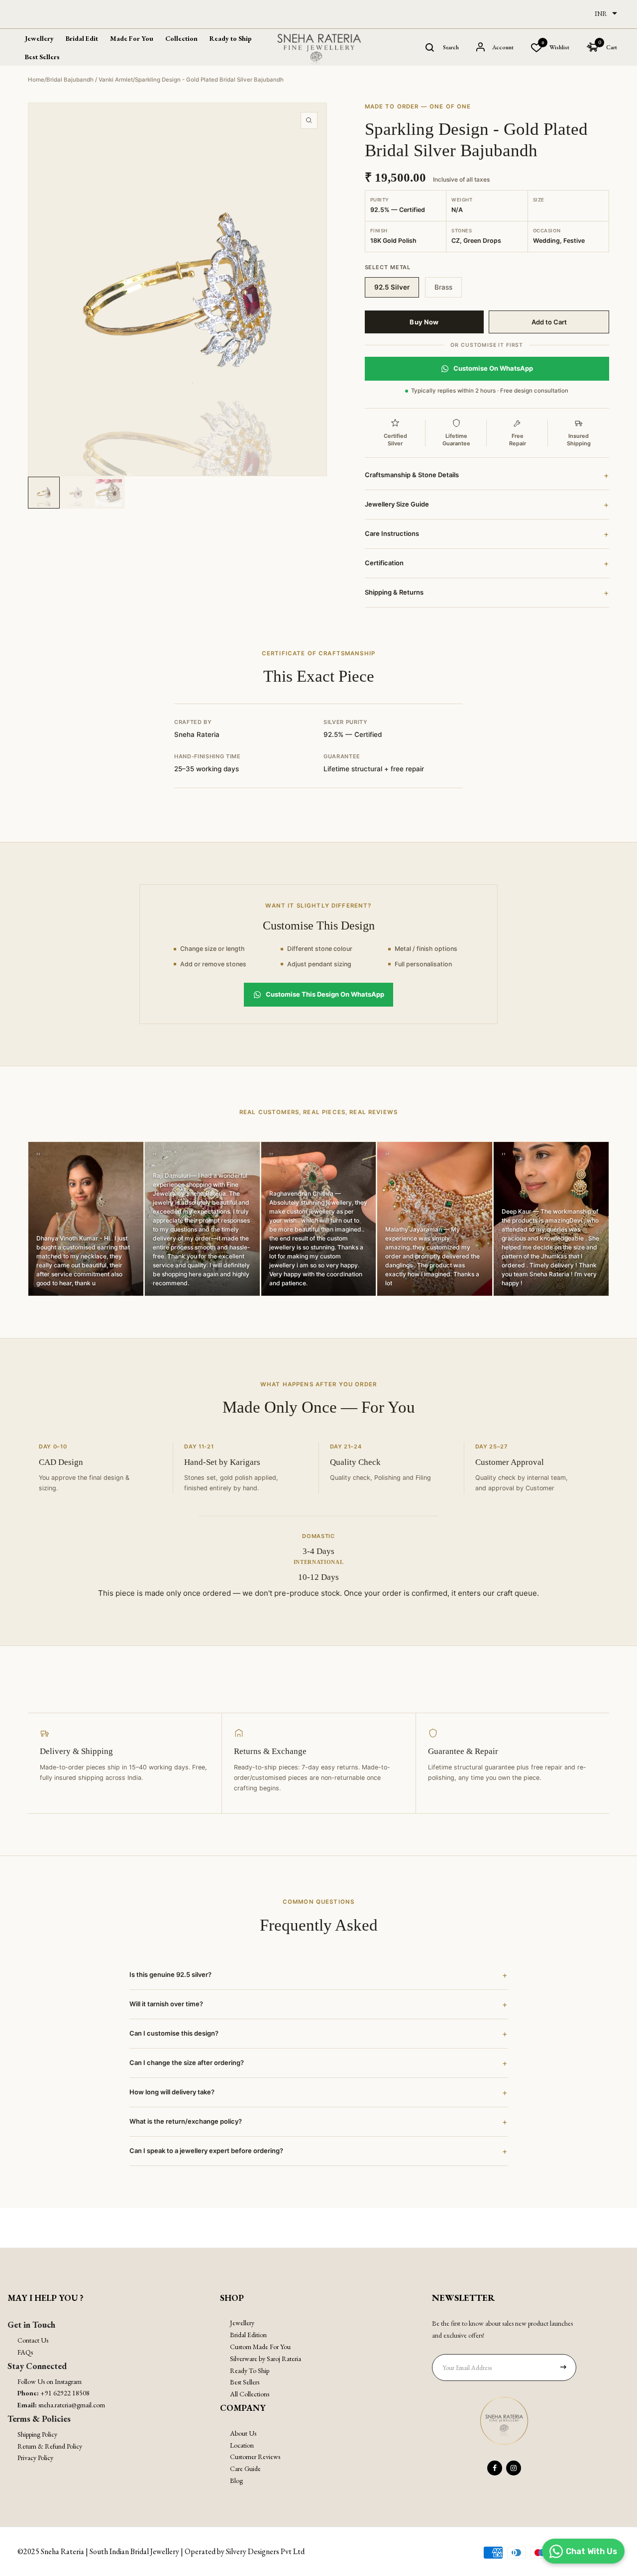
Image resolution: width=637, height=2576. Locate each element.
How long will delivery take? (318, 2092)
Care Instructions (487, 534)
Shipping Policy (37, 2434)
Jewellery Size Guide (487, 505)
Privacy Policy (35, 2458)
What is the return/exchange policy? (318, 2122)
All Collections (250, 2394)
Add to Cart (549, 322)
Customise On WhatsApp (493, 368)
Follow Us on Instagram (50, 2381)
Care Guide (245, 2469)
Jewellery (242, 2323)
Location (242, 2445)
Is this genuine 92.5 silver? (318, 1975)
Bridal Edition (248, 2335)
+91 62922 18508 (65, 2393)
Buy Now (424, 322)
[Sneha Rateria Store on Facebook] (495, 2468)
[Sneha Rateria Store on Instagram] (514, 2468)
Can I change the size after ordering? (318, 2063)
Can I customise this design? (318, 2034)
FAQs (25, 2352)
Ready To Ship (250, 2370)
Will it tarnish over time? (318, 2004)
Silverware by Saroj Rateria (265, 2359)
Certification (487, 563)
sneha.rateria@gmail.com (72, 2405)
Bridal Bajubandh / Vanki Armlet (90, 80)
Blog (236, 2480)
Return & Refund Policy (50, 2446)
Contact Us (33, 2340)
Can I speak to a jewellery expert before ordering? (318, 2151)
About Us (243, 2433)
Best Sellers (42, 57)
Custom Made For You (260, 2347)
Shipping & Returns (487, 593)
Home (36, 80)
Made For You (132, 38)
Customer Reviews (255, 2457)
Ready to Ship (231, 38)
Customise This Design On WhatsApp (325, 994)
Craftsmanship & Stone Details (487, 475)
